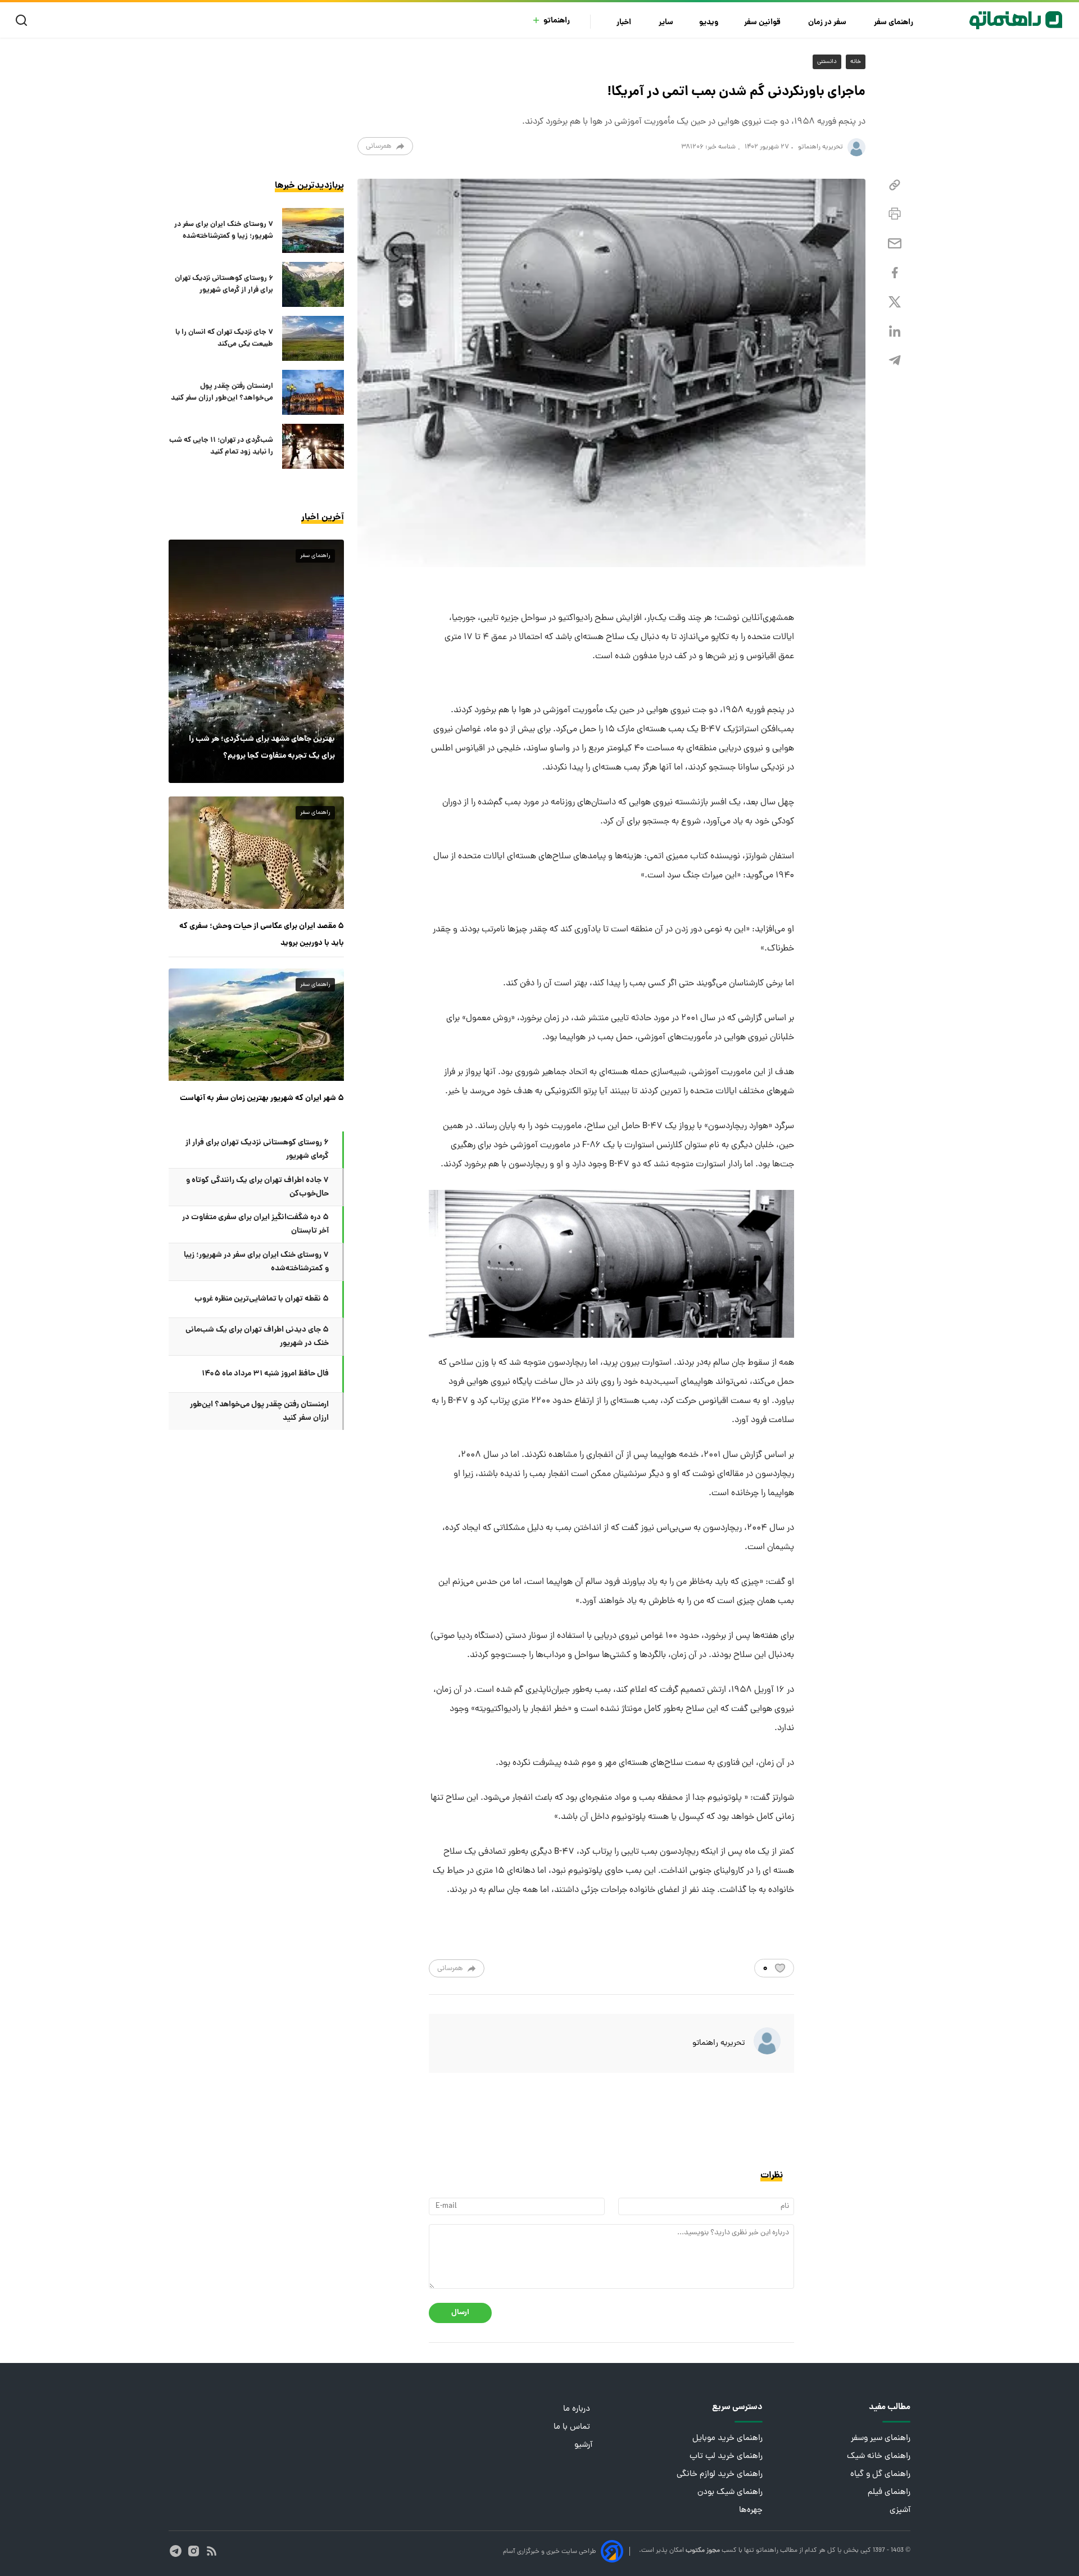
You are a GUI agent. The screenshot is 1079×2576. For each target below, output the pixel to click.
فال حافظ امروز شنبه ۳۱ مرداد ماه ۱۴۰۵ (265, 1374)
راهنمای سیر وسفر (881, 2439)
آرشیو (583, 2445)
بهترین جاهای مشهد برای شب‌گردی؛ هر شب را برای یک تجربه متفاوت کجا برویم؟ (262, 748)
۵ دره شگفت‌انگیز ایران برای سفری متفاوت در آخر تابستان (255, 1224)
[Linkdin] (895, 331)
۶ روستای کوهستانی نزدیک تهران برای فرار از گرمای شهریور (224, 284)
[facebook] (895, 273)
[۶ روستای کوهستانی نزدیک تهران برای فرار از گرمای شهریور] (313, 284)
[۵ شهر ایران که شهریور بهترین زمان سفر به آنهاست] (256, 1025)
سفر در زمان (828, 23)
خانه (856, 62)
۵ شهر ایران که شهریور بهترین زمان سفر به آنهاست (262, 1098)
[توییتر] (895, 302)
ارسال (460, 2313)
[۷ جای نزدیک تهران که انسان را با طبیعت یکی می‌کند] (313, 338)
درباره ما (578, 2409)
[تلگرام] (895, 361)
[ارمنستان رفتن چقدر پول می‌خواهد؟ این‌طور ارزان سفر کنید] (313, 392)
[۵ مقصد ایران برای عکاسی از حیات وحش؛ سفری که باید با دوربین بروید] (256, 853)
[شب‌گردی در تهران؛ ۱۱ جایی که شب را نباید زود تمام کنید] (313, 446)
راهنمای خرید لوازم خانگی (720, 2475)
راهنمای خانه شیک (879, 2457)
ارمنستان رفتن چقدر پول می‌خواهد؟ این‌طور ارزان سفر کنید (222, 392)
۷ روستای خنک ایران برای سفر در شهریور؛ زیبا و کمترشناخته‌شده (224, 230)
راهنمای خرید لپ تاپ (726, 2457)
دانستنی (827, 62)
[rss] (212, 2551)
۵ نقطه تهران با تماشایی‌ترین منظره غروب (262, 1299)
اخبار (625, 23)
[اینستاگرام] (194, 2551)
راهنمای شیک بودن (730, 2493)
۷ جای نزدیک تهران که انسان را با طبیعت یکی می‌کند (224, 338)
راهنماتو (557, 21)
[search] (24, 21)
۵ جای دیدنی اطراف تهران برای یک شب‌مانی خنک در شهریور (257, 1337)
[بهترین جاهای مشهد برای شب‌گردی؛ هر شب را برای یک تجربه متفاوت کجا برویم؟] (256, 661)
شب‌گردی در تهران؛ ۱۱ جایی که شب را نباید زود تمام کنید (221, 446)
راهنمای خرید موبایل (727, 2439)
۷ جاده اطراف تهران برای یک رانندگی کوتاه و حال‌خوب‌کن (257, 1187)
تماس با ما (573, 2427)
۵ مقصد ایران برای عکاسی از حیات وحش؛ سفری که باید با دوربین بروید (262, 935)
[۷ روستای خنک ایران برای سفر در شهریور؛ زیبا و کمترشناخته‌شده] (313, 230)
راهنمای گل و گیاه (880, 2475)
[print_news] (895, 214)
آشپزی (900, 2511)
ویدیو (709, 23)
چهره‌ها (751, 2511)
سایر (666, 23)
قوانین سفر (763, 23)
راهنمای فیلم (889, 2493)
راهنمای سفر (894, 23)
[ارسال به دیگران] (895, 244)
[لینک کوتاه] (895, 185)
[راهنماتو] (1016, 20)
